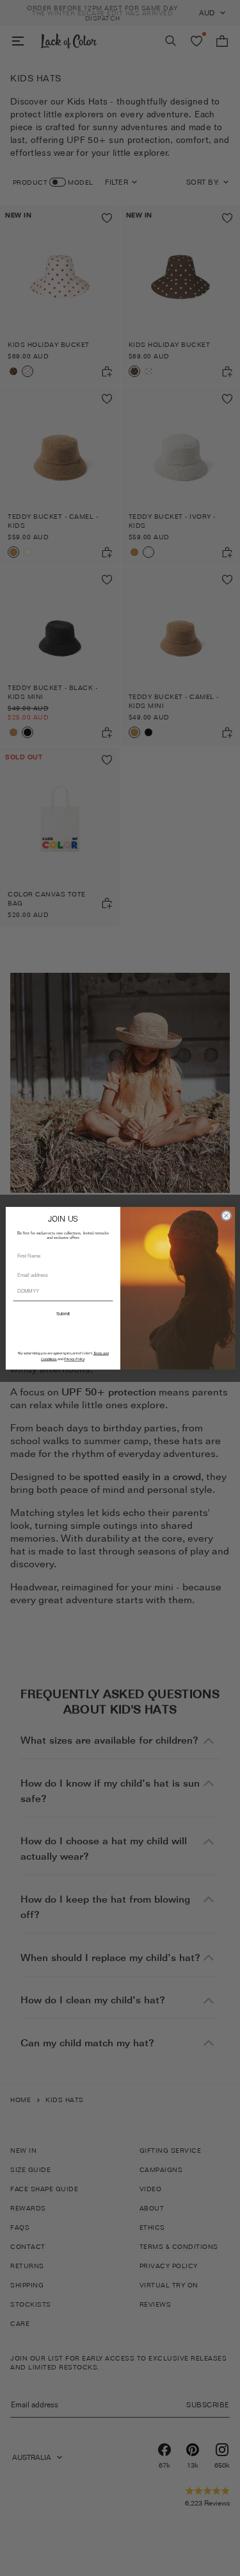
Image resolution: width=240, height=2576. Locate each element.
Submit (62, 1313)
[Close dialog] (226, 1215)
